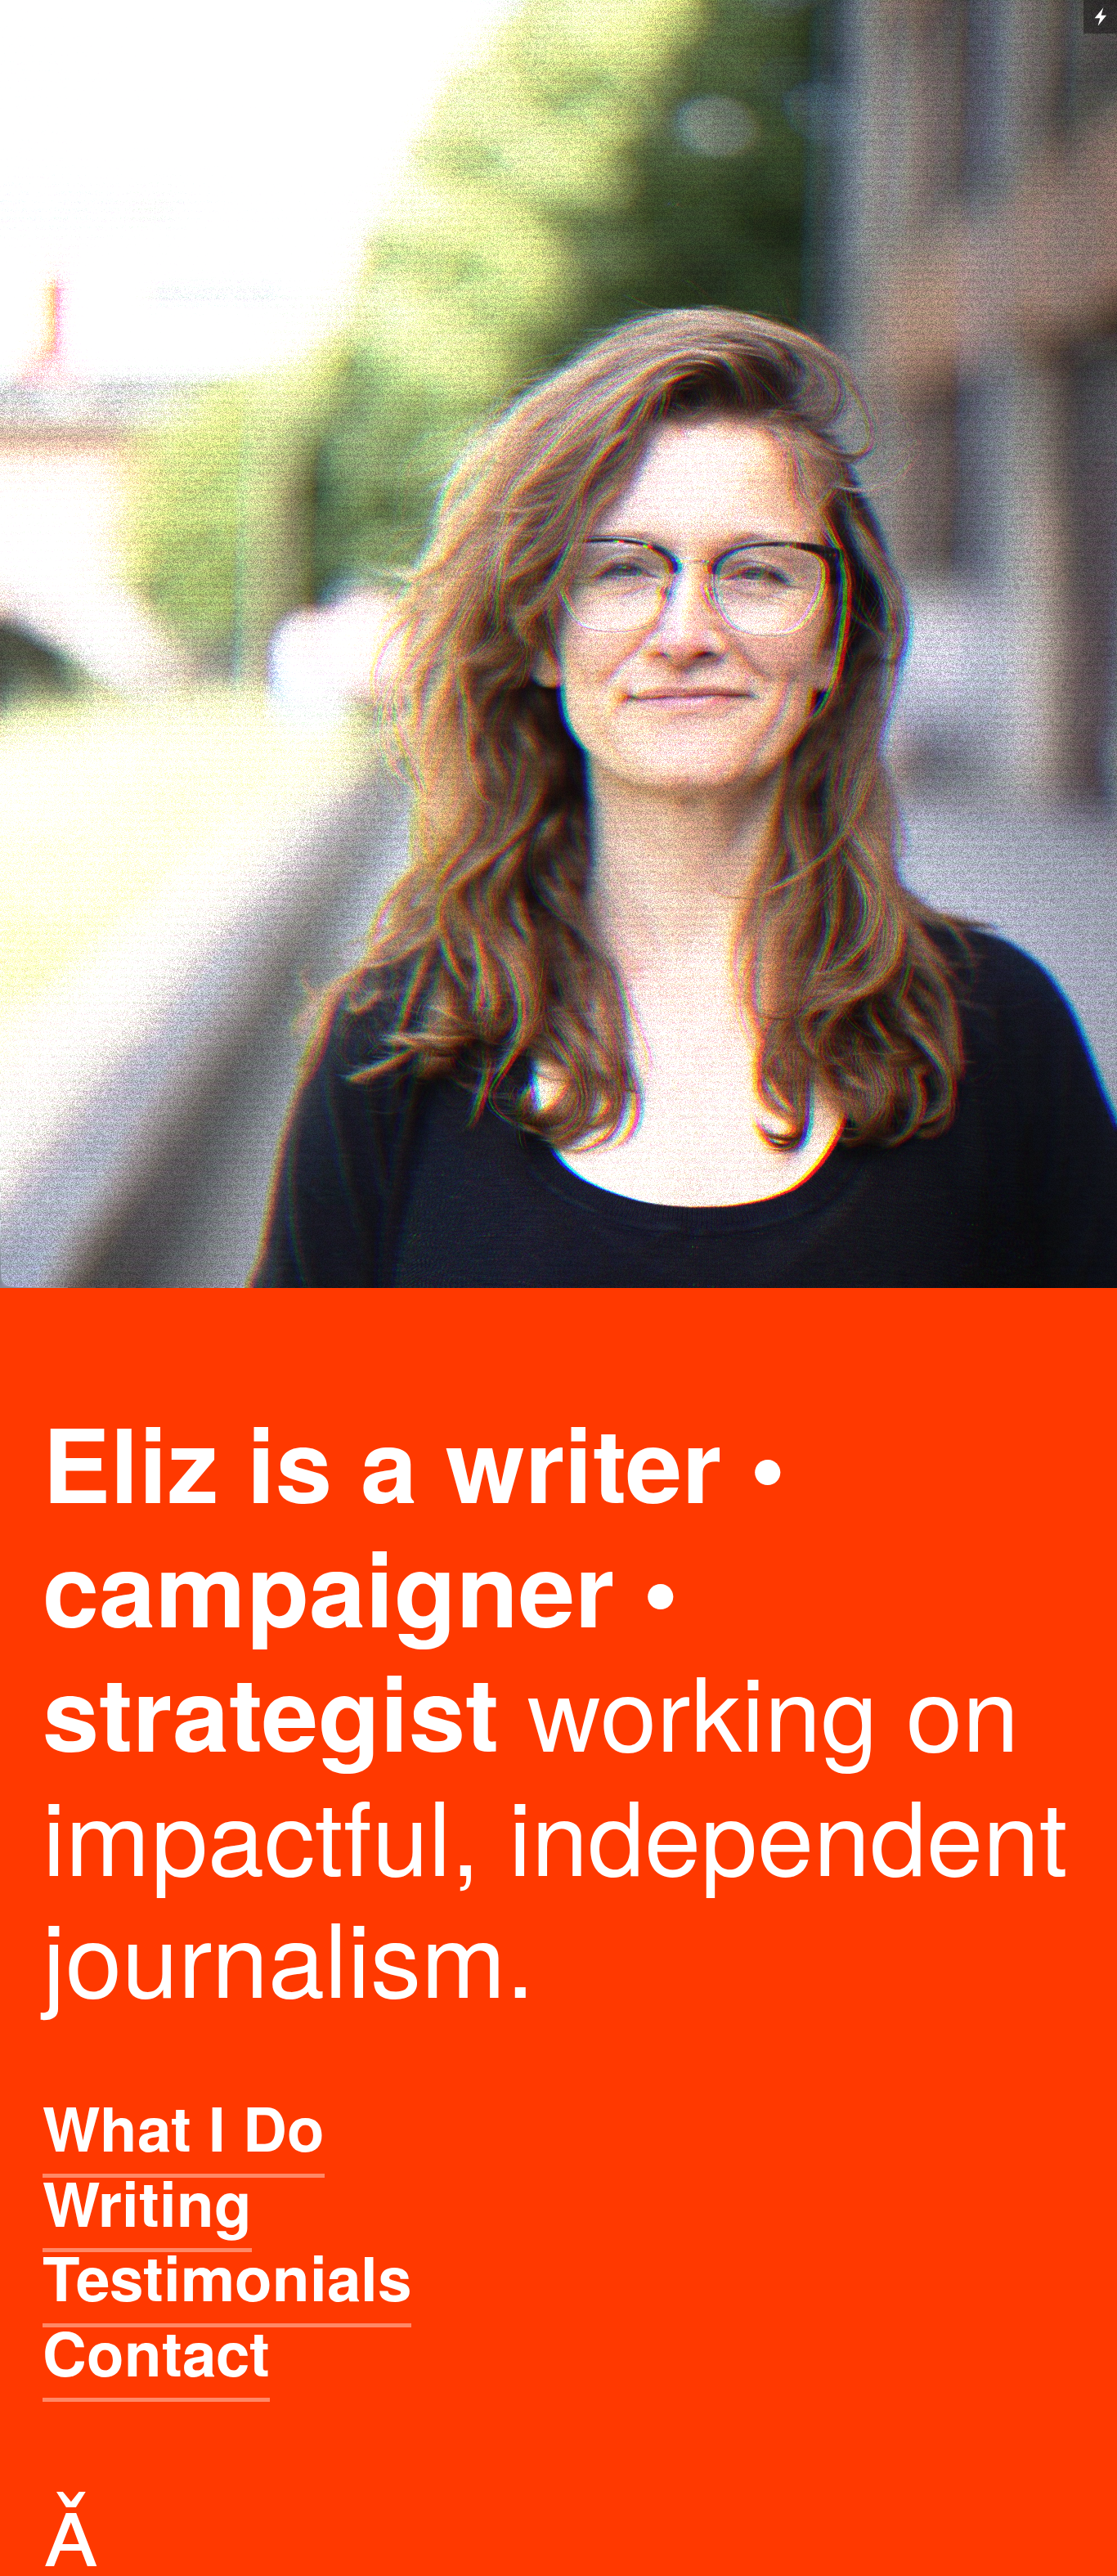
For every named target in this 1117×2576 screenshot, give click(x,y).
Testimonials (227, 2276)
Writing (147, 2202)
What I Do (184, 2127)
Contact (156, 2352)
